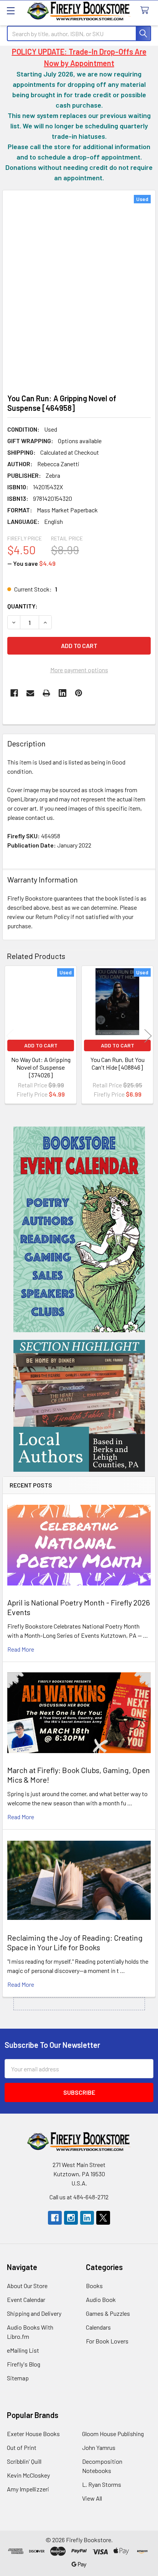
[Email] (30, 693)
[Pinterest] (79, 693)
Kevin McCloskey (28, 2475)
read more (21, 1649)
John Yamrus (99, 2447)
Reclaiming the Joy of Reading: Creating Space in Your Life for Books (75, 1942)
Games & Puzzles (108, 2313)
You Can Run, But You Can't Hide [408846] (118, 1063)
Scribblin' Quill (24, 2461)
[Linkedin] (63, 693)
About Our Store (27, 2286)
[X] (103, 2218)
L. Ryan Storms (102, 2484)
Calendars (98, 2327)
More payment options (79, 670)
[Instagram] (71, 2218)
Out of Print (22, 2447)
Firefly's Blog (24, 2364)
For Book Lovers (107, 2341)
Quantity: (22, 606)
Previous (10, 1036)
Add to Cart (41, 1045)
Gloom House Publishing (113, 2434)
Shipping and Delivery (34, 2313)
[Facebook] (14, 693)
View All (92, 2498)
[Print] (46, 693)
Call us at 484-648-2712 (79, 2197)
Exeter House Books (33, 2434)
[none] (79, 290)
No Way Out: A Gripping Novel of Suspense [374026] (41, 1067)
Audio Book (101, 2299)
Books (94, 2286)
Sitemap (18, 2378)
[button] (79, 1229)
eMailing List (23, 2350)
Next (148, 1036)
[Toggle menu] (11, 11)
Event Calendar (26, 2299)
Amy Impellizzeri (28, 2489)
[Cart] (146, 11)
